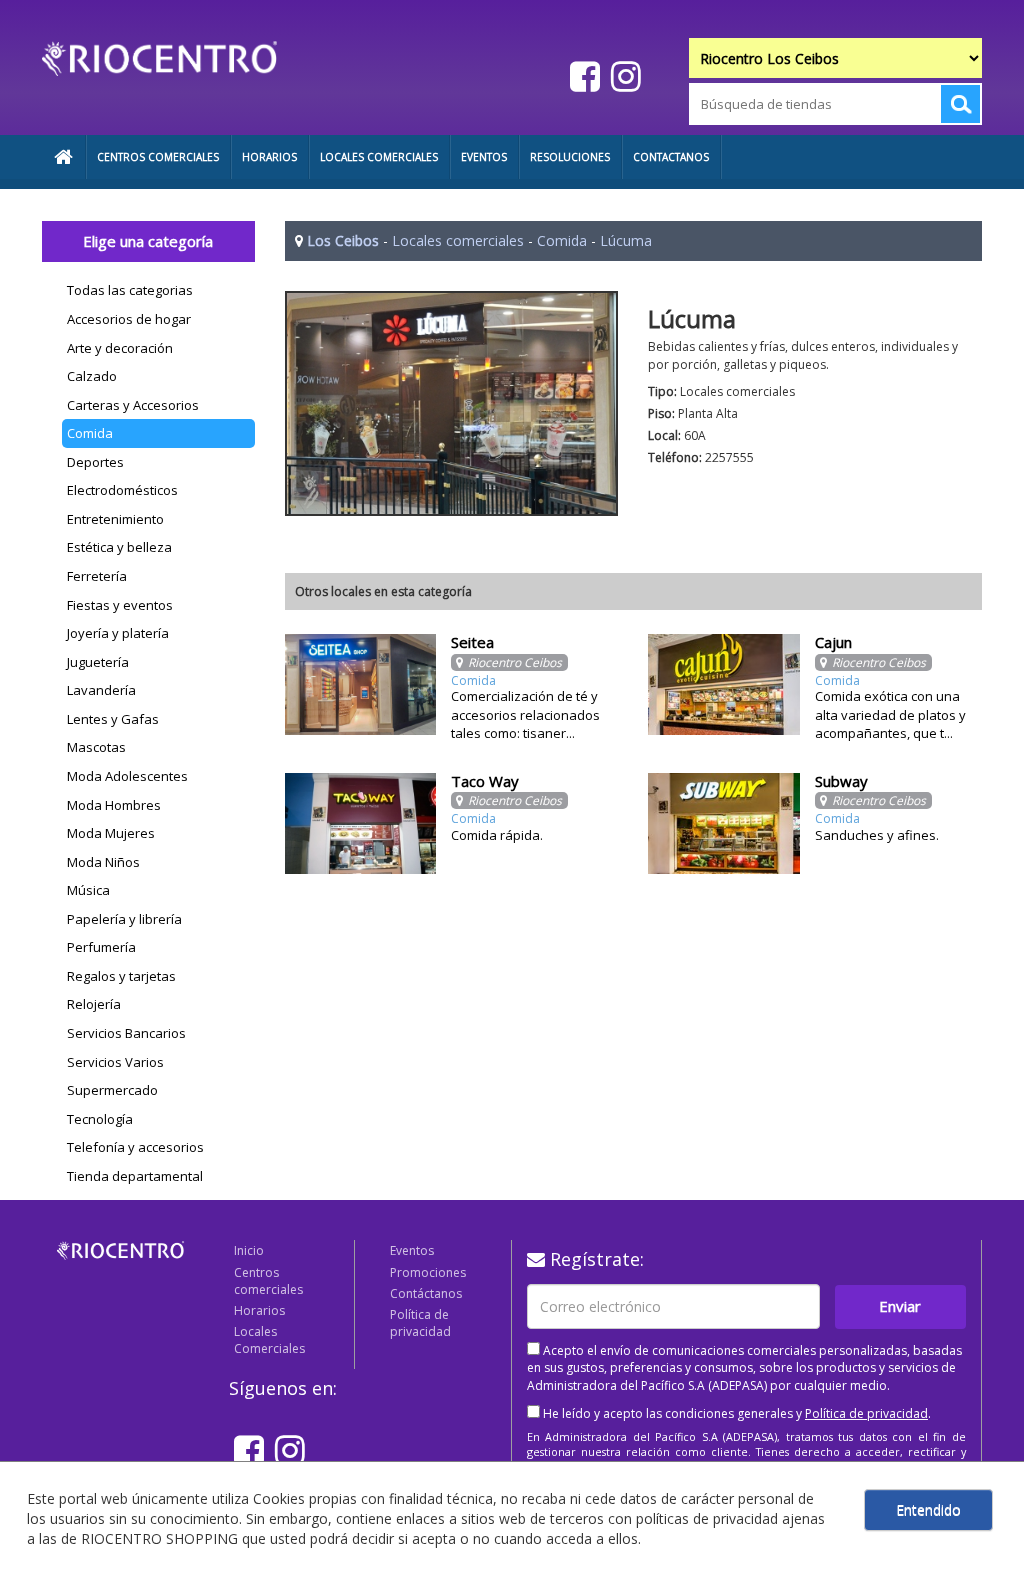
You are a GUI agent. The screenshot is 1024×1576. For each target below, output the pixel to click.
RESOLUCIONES (570, 157)
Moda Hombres (114, 805)
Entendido (928, 1509)
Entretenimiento (115, 519)
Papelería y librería (124, 919)
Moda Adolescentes (127, 776)
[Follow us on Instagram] (623, 75)
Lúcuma (626, 240)
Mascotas (96, 747)
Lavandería (101, 690)
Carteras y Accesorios (133, 405)
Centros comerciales (268, 1281)
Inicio (249, 1250)
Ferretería (97, 576)
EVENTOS (484, 157)
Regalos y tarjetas (121, 976)
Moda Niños (103, 862)
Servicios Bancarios (126, 1033)
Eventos (412, 1250)
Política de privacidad (420, 1323)
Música (88, 890)
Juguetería (98, 662)
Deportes (95, 462)
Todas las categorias (130, 290)
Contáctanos (426, 1293)
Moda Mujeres (111, 833)
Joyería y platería (118, 633)
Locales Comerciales (269, 1340)
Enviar (900, 1306)
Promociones (428, 1272)
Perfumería (101, 947)
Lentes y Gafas (113, 719)
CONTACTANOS (671, 157)
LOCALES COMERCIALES (379, 157)
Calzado (92, 376)
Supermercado (112, 1090)
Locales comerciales (458, 240)
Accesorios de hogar (129, 319)
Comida (90, 433)
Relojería (94, 1004)
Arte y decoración (120, 348)
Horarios (259, 1310)
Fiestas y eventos (120, 605)
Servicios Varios (115, 1062)
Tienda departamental (135, 1176)
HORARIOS (269, 157)
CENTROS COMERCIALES (158, 157)
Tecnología (100, 1119)
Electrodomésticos (122, 490)
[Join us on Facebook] (582, 75)
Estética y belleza (119, 547)
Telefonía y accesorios (135, 1147)
